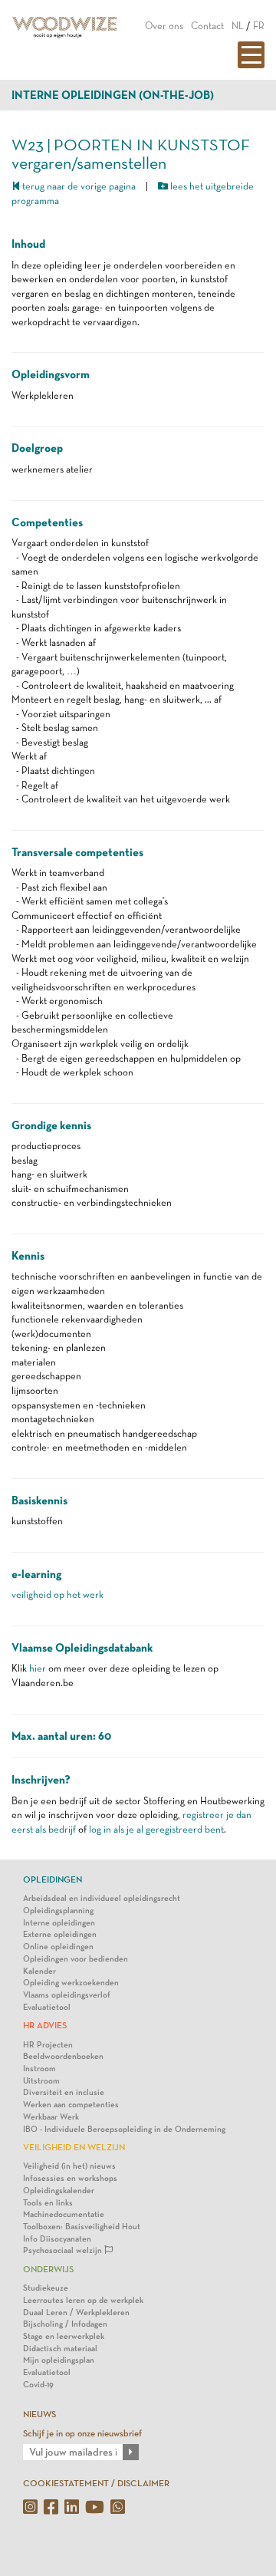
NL (238, 26)
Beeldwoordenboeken (63, 2056)
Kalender (39, 1971)
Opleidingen (53, 1879)
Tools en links (48, 2203)
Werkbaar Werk (51, 2117)
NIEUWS (39, 2414)
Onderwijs (48, 2269)
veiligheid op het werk (58, 1594)
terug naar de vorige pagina (78, 186)
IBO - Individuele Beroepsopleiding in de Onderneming (124, 2129)
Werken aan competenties (71, 2105)
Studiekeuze (46, 2288)
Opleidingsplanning (58, 1911)
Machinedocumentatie (64, 2214)
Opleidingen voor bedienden (76, 1959)
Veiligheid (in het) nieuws (69, 2166)
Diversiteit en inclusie (64, 2092)
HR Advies (45, 2025)
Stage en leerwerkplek (64, 2336)
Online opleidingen (58, 1947)
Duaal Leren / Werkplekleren (76, 2312)
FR (259, 26)
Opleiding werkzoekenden (71, 1983)
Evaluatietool (47, 2007)
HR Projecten (48, 2045)
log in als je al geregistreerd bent (156, 1829)
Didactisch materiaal (60, 2349)
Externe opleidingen (60, 1934)
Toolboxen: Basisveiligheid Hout (82, 2227)
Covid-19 (38, 2385)
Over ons (164, 26)
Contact (207, 26)
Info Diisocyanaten (57, 2239)
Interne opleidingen (59, 1923)
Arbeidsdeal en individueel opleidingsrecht (102, 1898)
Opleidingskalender (59, 2191)
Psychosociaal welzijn (64, 2250)
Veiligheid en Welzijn (74, 2147)
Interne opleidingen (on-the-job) (113, 95)
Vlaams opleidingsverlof (67, 1995)
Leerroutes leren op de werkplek (83, 2300)
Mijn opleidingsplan (59, 2360)
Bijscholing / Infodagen (65, 2324)
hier (38, 1668)
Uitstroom (41, 2081)
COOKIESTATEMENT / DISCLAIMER (96, 2483)
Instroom (39, 2069)
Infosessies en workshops (70, 2178)
